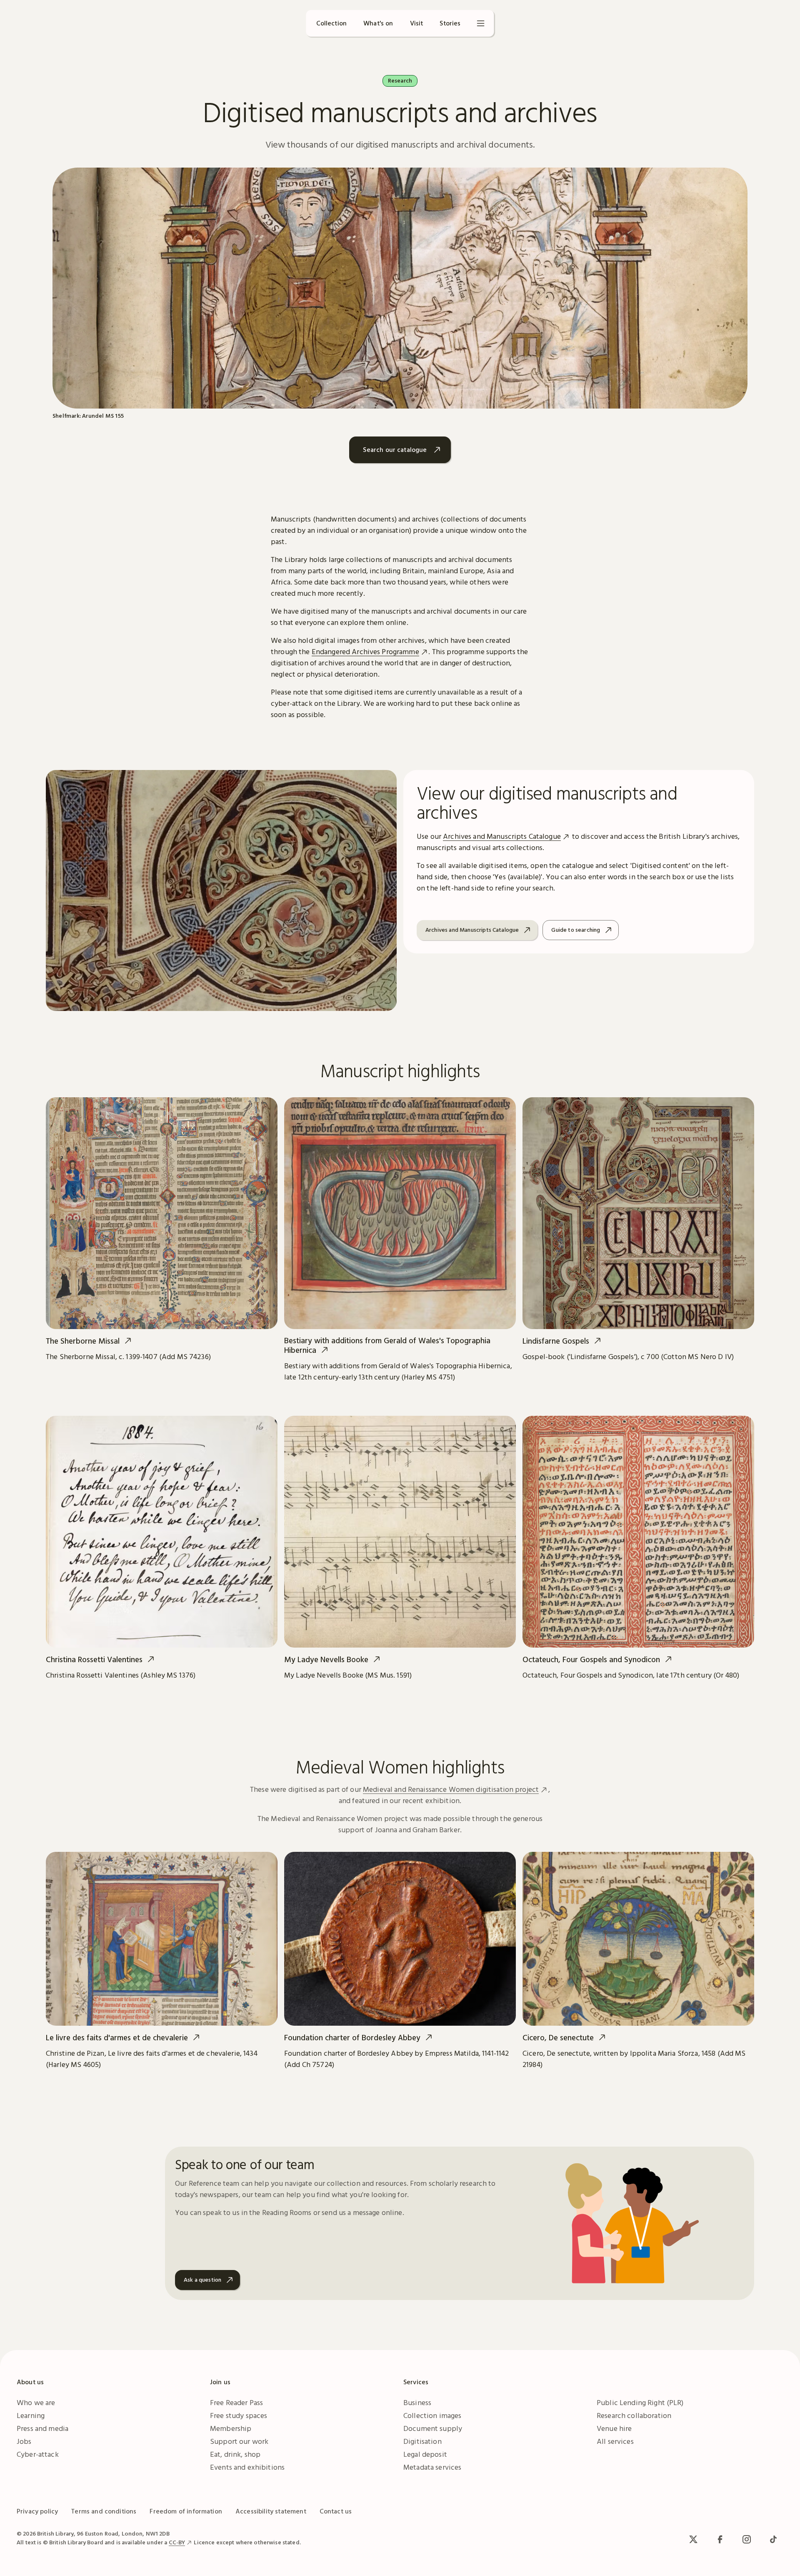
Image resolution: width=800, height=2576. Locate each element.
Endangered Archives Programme (365, 651)
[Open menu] (481, 23)
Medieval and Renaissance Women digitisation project (451, 1789)
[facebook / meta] (720, 2539)
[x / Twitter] (693, 2539)
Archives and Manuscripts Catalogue (502, 836)
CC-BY (177, 2542)
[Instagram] (747, 2539)
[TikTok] (773, 2539)
